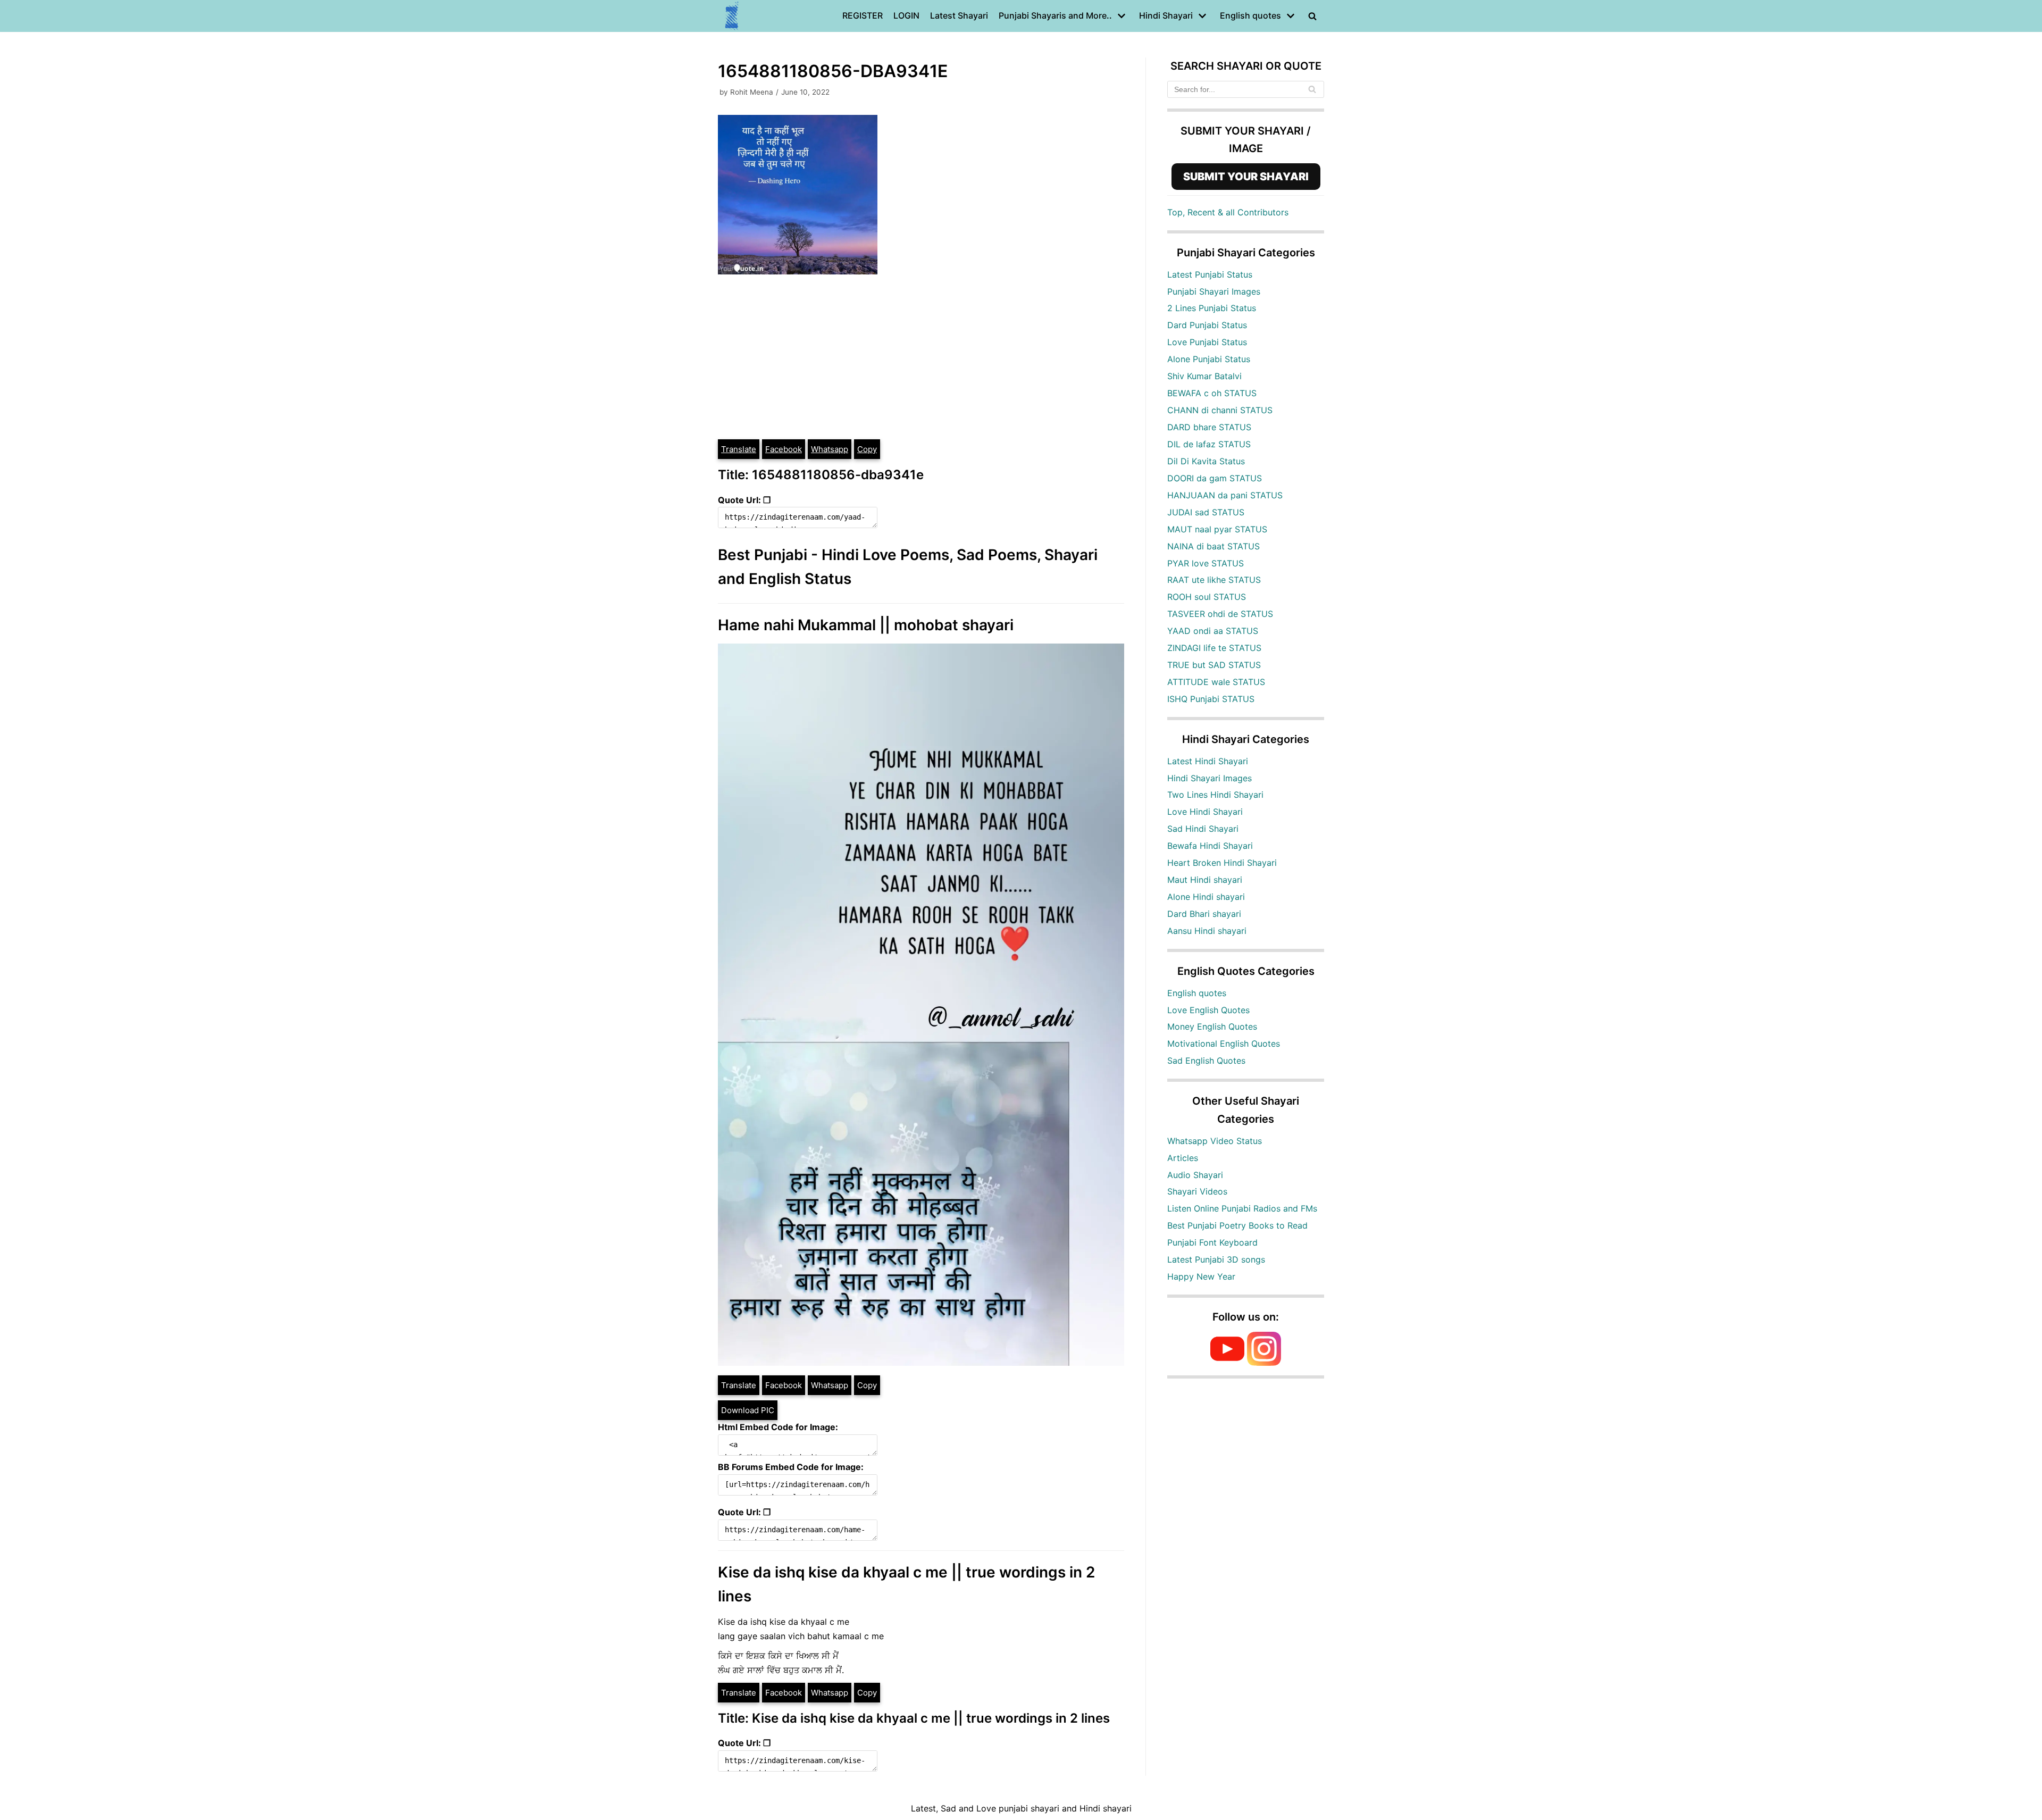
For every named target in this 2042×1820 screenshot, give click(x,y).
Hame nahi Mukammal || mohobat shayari (866, 625)
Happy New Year (1201, 1276)
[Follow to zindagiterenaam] (1264, 1363)
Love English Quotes (1208, 1010)
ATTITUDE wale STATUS (1216, 682)
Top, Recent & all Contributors (1228, 212)
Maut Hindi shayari (1205, 880)
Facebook (784, 449)
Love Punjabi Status (1207, 342)
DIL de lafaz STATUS (1209, 444)
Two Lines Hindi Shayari (1215, 795)
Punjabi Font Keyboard (1212, 1242)
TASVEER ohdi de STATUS (1220, 614)
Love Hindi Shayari (1205, 812)
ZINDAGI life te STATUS (1214, 648)
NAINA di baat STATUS (1214, 546)
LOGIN (906, 15)
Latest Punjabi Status (1210, 274)
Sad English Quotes (1206, 1061)
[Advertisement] (921, 358)
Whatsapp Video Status (1215, 1141)
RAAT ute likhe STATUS (1214, 580)
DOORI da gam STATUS (1215, 478)
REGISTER (863, 15)
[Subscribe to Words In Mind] (1227, 1363)
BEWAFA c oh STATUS (1212, 393)
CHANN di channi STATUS (1220, 410)
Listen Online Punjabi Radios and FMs (1242, 1208)
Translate (739, 449)
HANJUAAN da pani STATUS (1225, 495)
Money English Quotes (1212, 1026)
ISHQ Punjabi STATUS (1211, 699)
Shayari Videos (1197, 1191)
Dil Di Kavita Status (1206, 461)
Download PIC (748, 1410)
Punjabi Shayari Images (1214, 291)
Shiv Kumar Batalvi (1204, 376)
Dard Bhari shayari (1204, 914)
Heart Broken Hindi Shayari (1222, 863)
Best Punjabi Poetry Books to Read (1237, 1225)
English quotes (1197, 993)
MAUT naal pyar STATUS (1217, 529)
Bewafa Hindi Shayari (1210, 846)
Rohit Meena (752, 92)
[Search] (1312, 89)
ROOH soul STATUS (1207, 597)
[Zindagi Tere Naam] (732, 16)
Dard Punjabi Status (1207, 325)
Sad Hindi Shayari (1203, 829)
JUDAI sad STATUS (1206, 512)
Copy (867, 449)
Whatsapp (830, 449)
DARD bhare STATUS (1209, 427)
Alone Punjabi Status (1209, 359)
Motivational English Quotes (1224, 1043)
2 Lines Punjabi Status (1212, 308)
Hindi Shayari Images (1210, 778)
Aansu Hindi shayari (1207, 931)
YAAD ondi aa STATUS (1213, 631)
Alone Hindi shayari (1206, 897)
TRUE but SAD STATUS (1214, 665)
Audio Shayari (1195, 1175)
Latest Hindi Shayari (1208, 761)
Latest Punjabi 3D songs (1216, 1259)
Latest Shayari (959, 15)
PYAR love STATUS (1206, 563)
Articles (1183, 1158)
